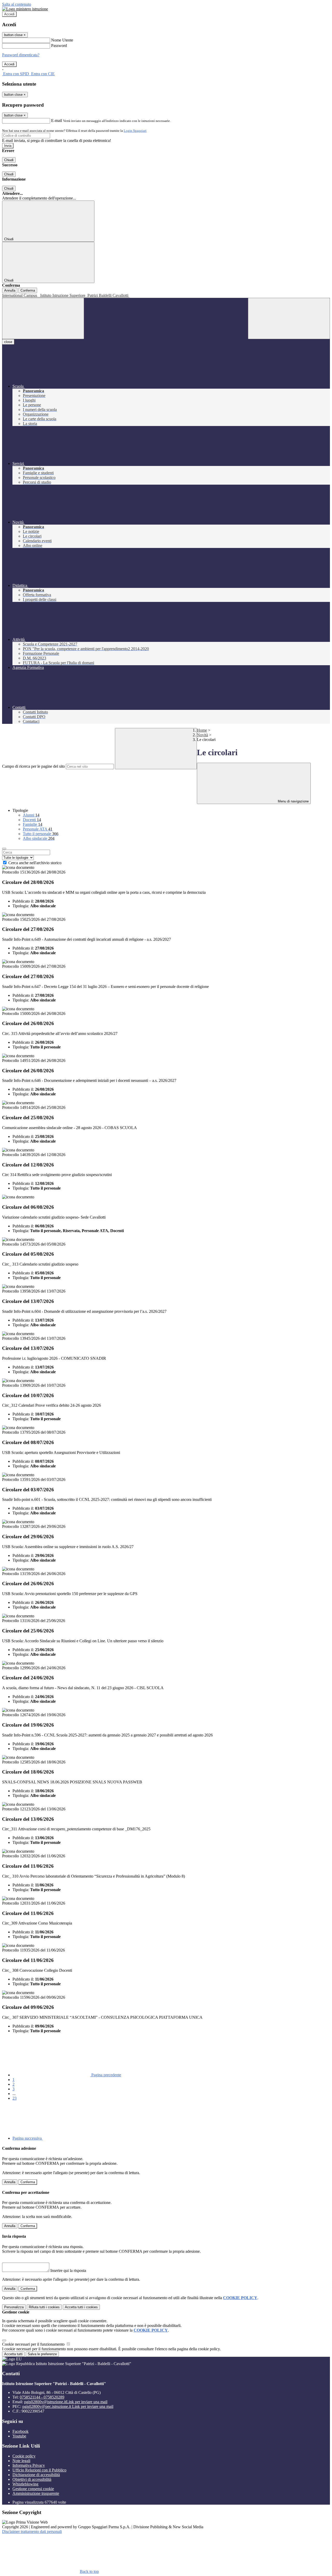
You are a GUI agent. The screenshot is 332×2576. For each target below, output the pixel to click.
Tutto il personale (41, 834)
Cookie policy (24, 2456)
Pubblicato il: (23, 901)
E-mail (57, 121)
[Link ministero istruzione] (25, 9)
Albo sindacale (39, 838)
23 (15, 2098)
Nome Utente (62, 40)
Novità (202, 735)
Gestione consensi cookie (33, 2489)
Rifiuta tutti (44, 2307)
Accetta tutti (81, 2307)
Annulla (10, 290)
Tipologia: (21, 906)
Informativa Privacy (29, 2465)
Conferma (28, 290)
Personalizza (14, 2307)
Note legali (21, 2461)
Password (59, 46)
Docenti (32, 820)
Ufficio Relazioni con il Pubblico (39, 2470)
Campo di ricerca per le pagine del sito (33, 766)
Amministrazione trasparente (36, 2493)
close (8, 342)
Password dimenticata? (21, 55)
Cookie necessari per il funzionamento (34, 2344)
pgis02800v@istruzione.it (66, 2402)
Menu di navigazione (293, 801)
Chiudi (9, 160)
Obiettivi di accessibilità (32, 2479)
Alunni (31, 815)
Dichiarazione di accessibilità (36, 2475)
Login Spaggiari (135, 131)
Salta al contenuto (17, 4)
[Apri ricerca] (289, 318)
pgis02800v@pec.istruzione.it (68, 2406)
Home (202, 730)
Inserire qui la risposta (68, 2271)
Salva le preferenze (42, 2354)
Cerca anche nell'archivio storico (35, 863)
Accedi (9, 14)
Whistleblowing (25, 2484)
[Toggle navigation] (43, 318)
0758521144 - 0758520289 (42, 2397)
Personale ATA (38, 829)
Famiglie (33, 824)
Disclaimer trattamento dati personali (32, 2532)
